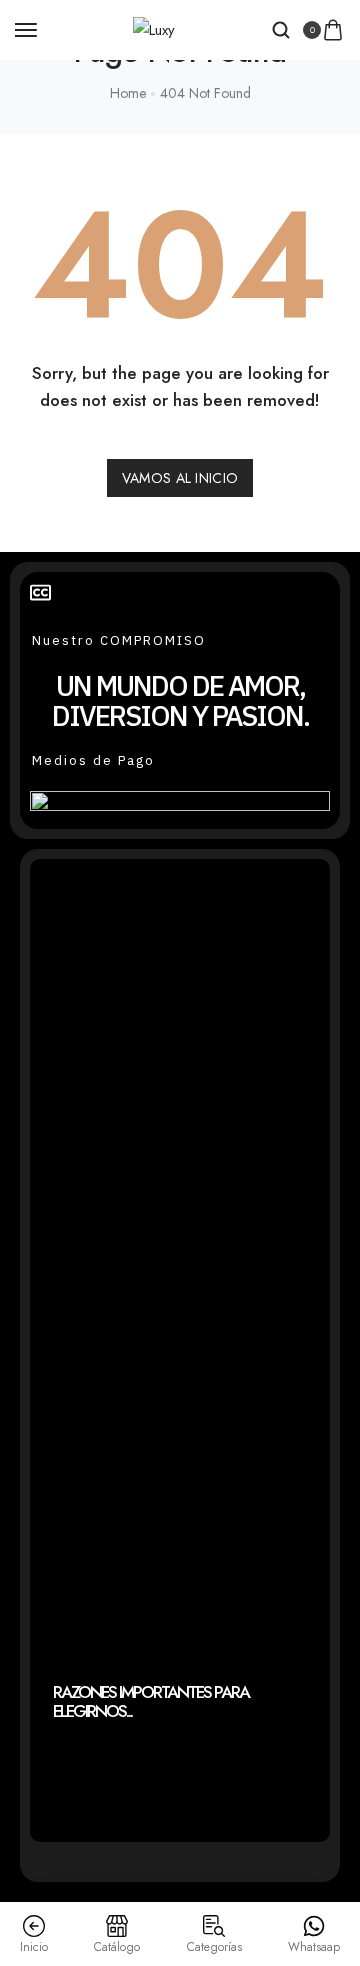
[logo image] (154, 29)
